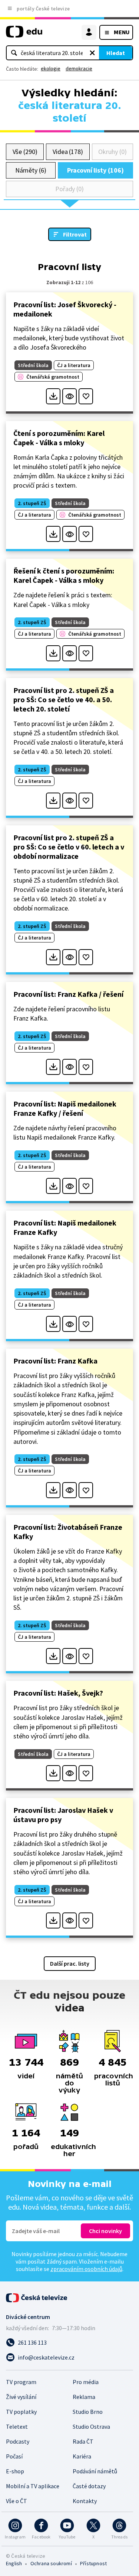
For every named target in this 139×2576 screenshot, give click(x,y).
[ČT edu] (24, 35)
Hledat (116, 53)
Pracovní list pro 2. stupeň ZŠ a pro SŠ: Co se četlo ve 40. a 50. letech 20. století (64, 699)
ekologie (51, 68)
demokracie (79, 68)
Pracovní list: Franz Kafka (55, 1361)
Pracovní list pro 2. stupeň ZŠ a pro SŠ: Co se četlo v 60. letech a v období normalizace (69, 847)
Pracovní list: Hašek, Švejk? (58, 1693)
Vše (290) (25, 152)
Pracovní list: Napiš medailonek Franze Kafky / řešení (65, 1108)
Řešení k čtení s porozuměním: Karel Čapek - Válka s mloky (64, 575)
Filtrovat (75, 234)
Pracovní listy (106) (95, 170)
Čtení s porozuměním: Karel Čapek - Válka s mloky (59, 438)
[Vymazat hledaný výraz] (92, 53)
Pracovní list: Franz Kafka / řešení (68, 994)
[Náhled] (69, 396)
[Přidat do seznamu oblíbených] (86, 396)
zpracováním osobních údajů (86, 2269)
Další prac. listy (70, 1963)
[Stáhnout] (53, 396)
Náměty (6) (31, 170)
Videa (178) (68, 152)
